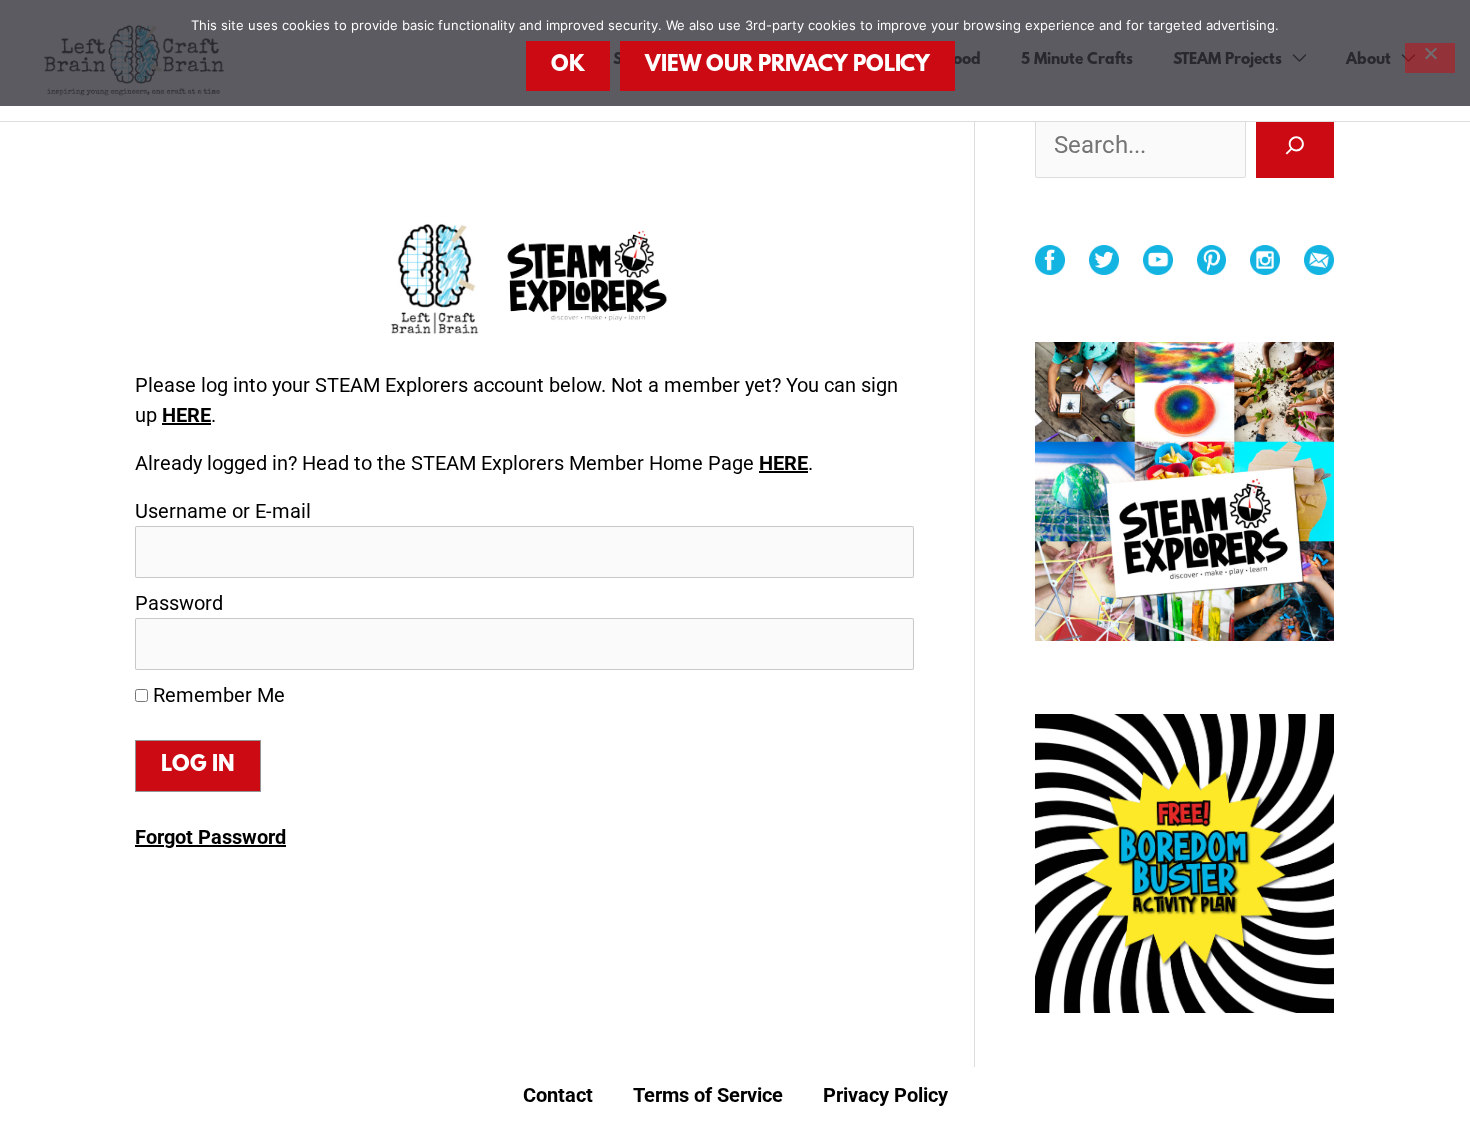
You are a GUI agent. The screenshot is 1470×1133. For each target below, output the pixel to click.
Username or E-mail (223, 511)
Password (179, 603)
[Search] (1295, 145)
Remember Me (216, 695)
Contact (558, 1095)
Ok (568, 65)
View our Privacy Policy (787, 65)
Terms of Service (708, 1095)
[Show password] (871, 644)
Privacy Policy (885, 1095)
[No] (1430, 58)
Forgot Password (210, 837)
